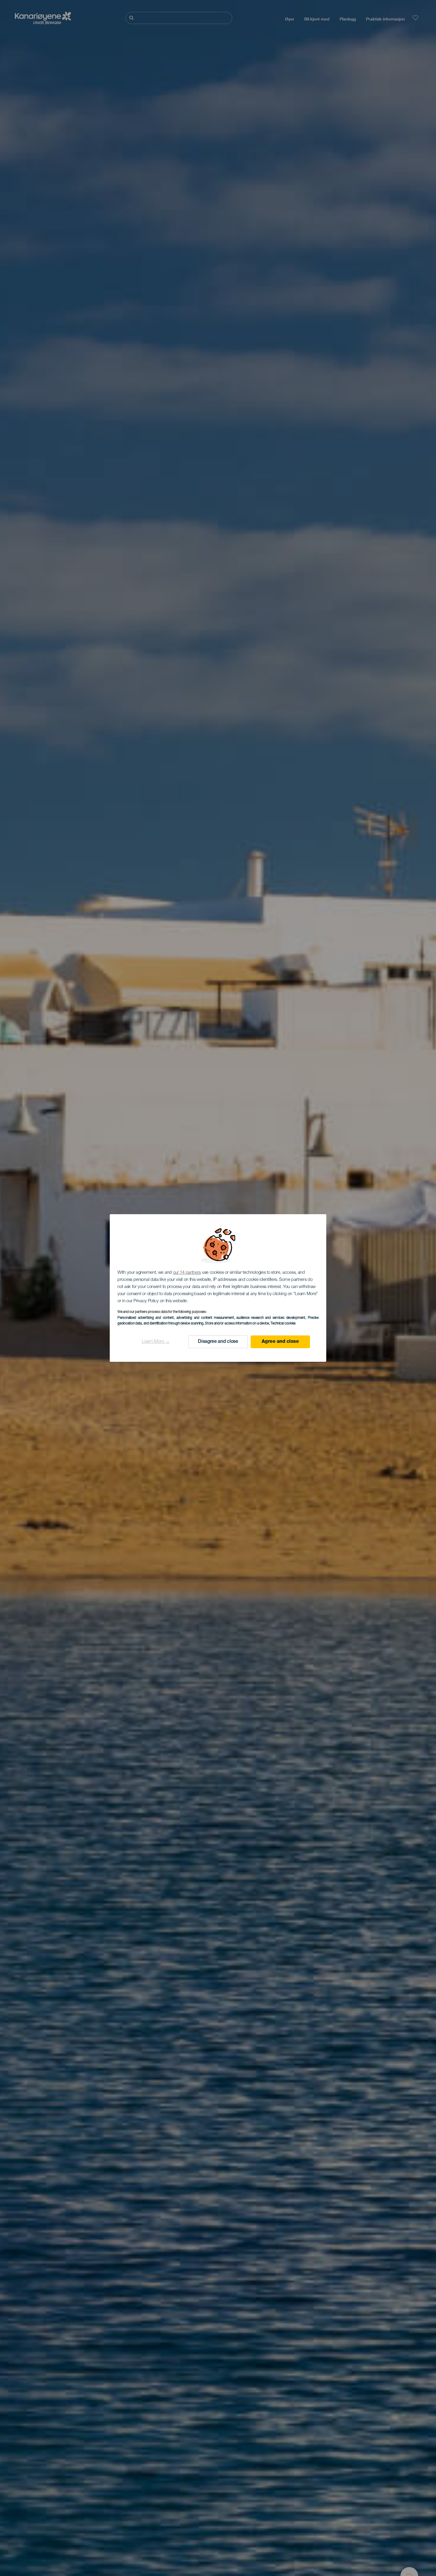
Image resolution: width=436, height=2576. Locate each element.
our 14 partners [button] (187, 1273)
